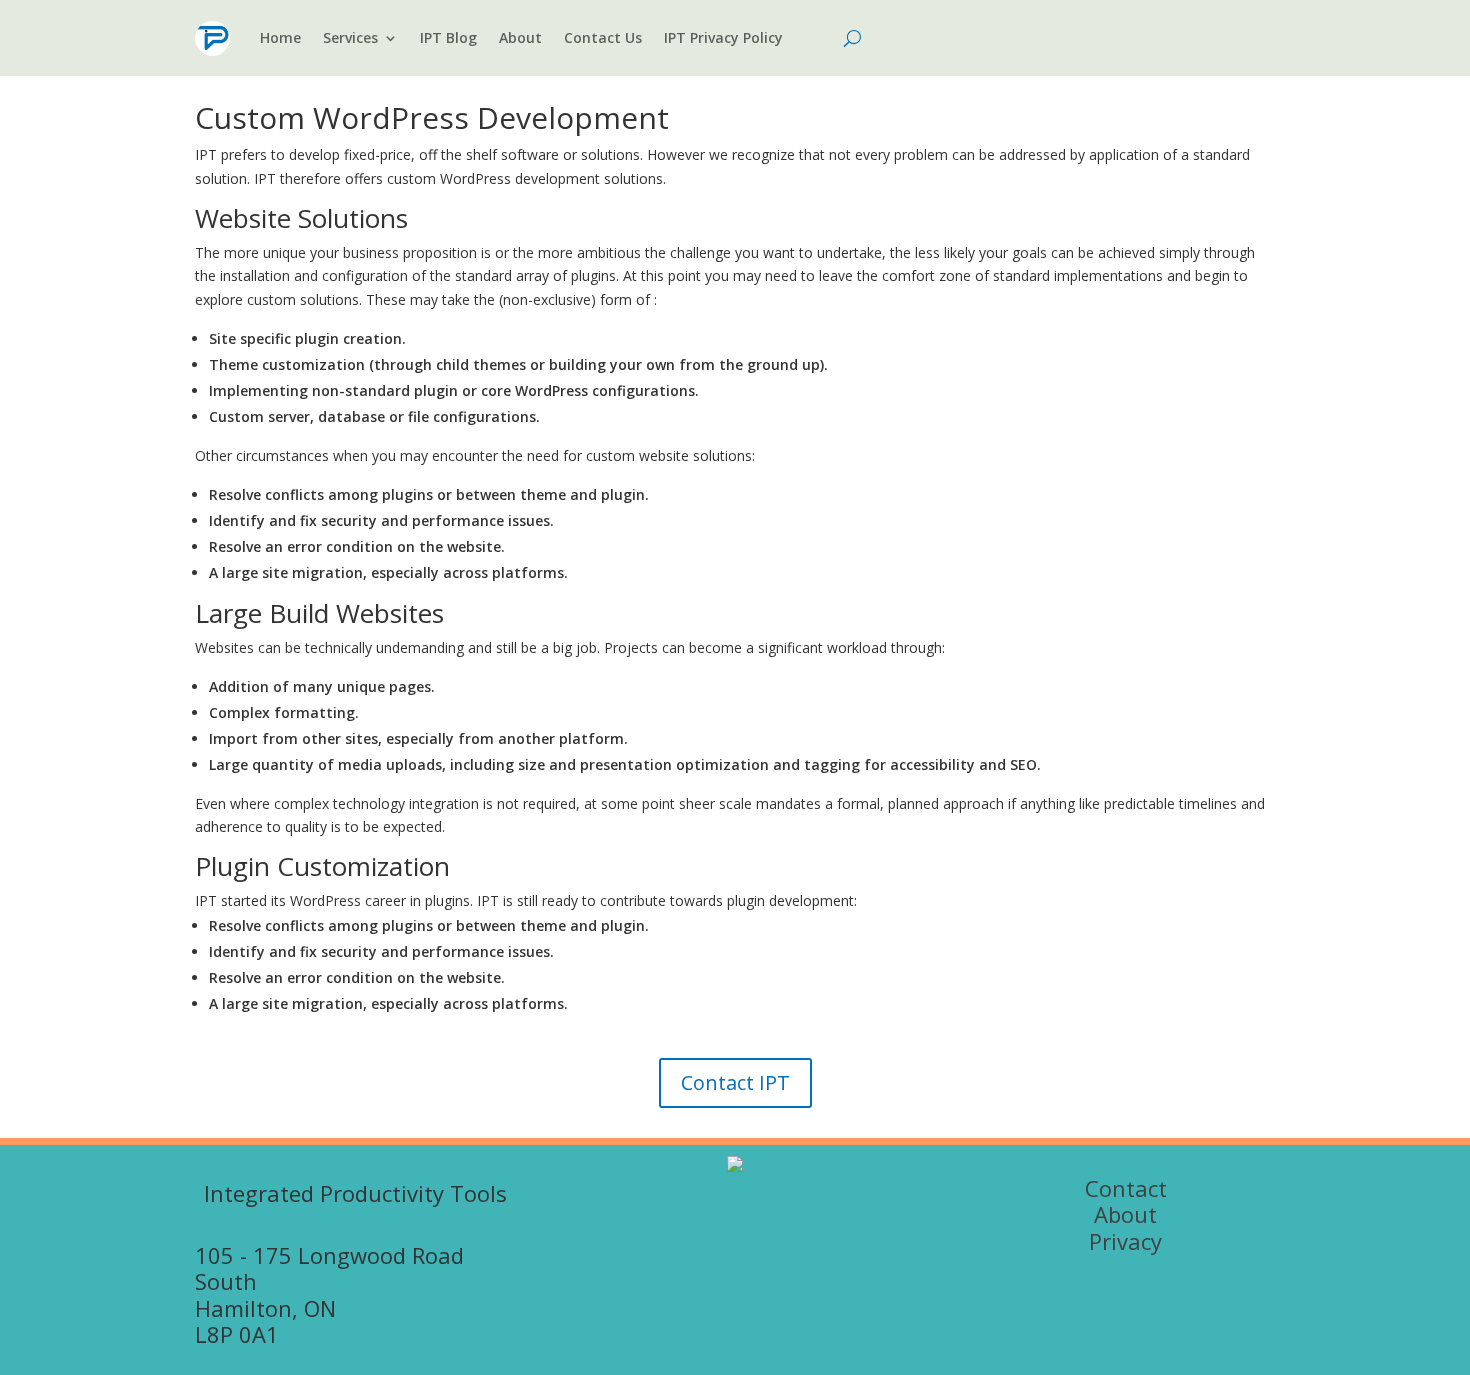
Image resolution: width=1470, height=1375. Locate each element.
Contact (1126, 1188)
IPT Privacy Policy (723, 37)
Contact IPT (735, 1082)
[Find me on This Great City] (735, 1166)
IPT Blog (448, 37)
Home (280, 37)
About (520, 37)
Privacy (1125, 1241)
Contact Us (603, 37)
